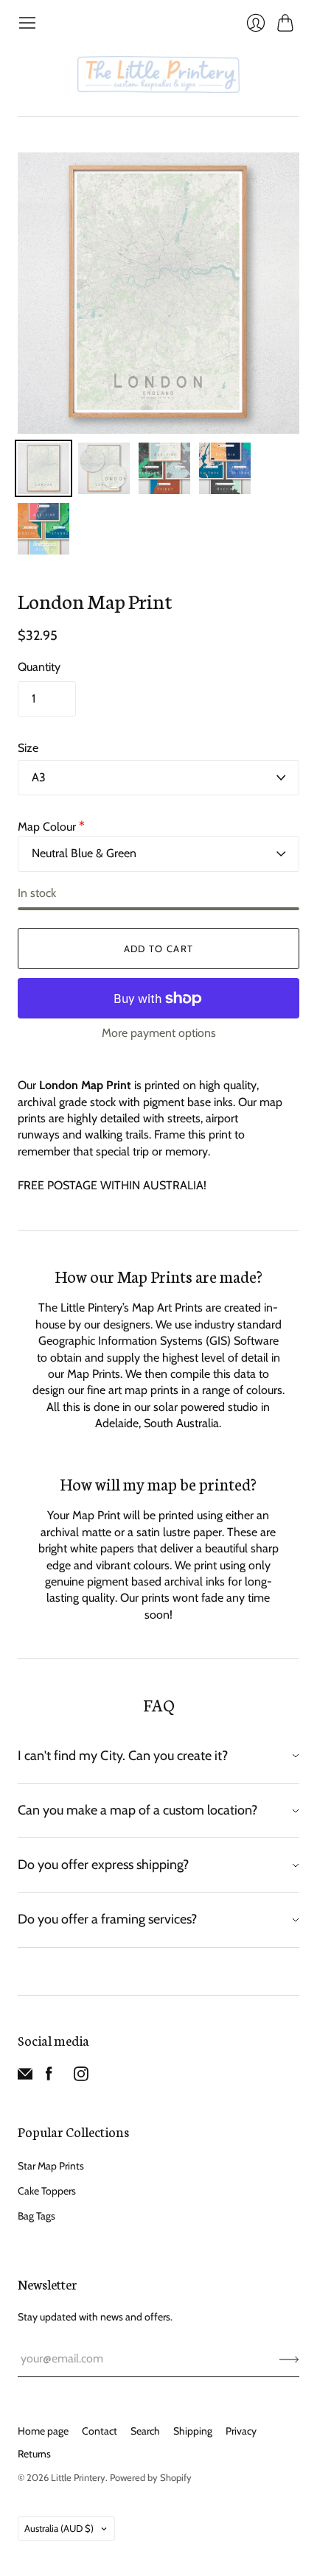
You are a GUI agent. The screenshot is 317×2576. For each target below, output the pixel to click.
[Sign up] (289, 2359)
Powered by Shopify (151, 2477)
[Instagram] (81, 2077)
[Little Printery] (158, 74)
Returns (34, 2454)
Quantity (39, 667)
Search (145, 2431)
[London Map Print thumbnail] (43, 468)
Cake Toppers (47, 2191)
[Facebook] (49, 2077)
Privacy (241, 2431)
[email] (25, 2077)
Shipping (193, 2431)
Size (28, 748)
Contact (100, 2431)
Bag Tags (36, 2216)
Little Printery (78, 2477)
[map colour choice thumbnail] (164, 468)
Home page (43, 2431)
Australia (59, 2528)
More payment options (159, 1033)
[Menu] (27, 23)
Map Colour (51, 827)
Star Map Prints (51, 2166)
